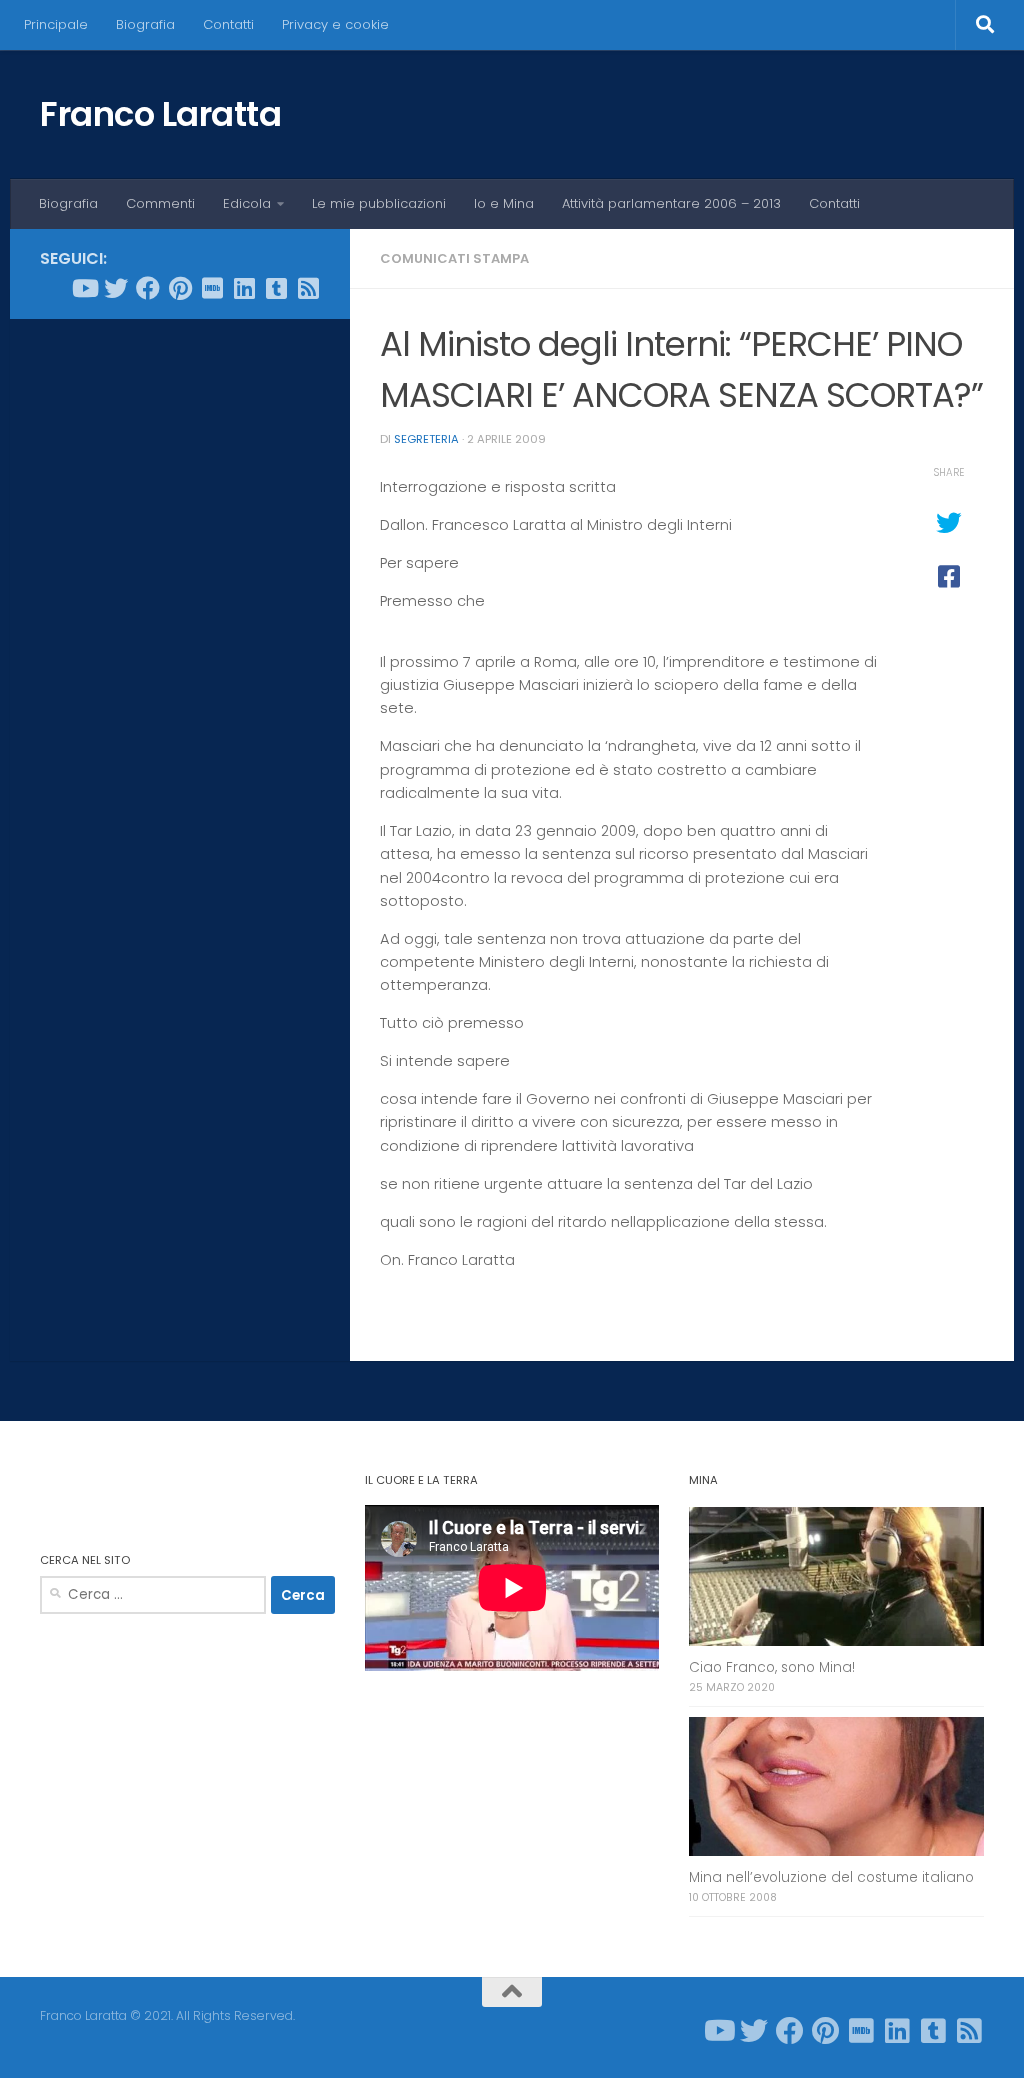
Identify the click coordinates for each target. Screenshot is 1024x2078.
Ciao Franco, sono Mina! (772, 1667)
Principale (56, 24)
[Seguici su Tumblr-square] (276, 288)
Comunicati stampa (454, 258)
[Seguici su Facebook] (148, 288)
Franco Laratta (160, 114)
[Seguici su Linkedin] (244, 288)
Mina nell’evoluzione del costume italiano (831, 1877)
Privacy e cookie (335, 24)
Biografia (145, 24)
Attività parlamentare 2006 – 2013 (671, 203)
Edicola (247, 203)
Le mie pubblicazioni (379, 203)
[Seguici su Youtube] (84, 288)
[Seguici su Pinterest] (180, 288)
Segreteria (426, 439)
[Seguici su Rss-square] (308, 288)
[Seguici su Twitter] (116, 288)
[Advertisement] (180, 464)
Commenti (160, 203)
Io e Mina (504, 203)
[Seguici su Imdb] (212, 288)
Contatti (228, 24)
